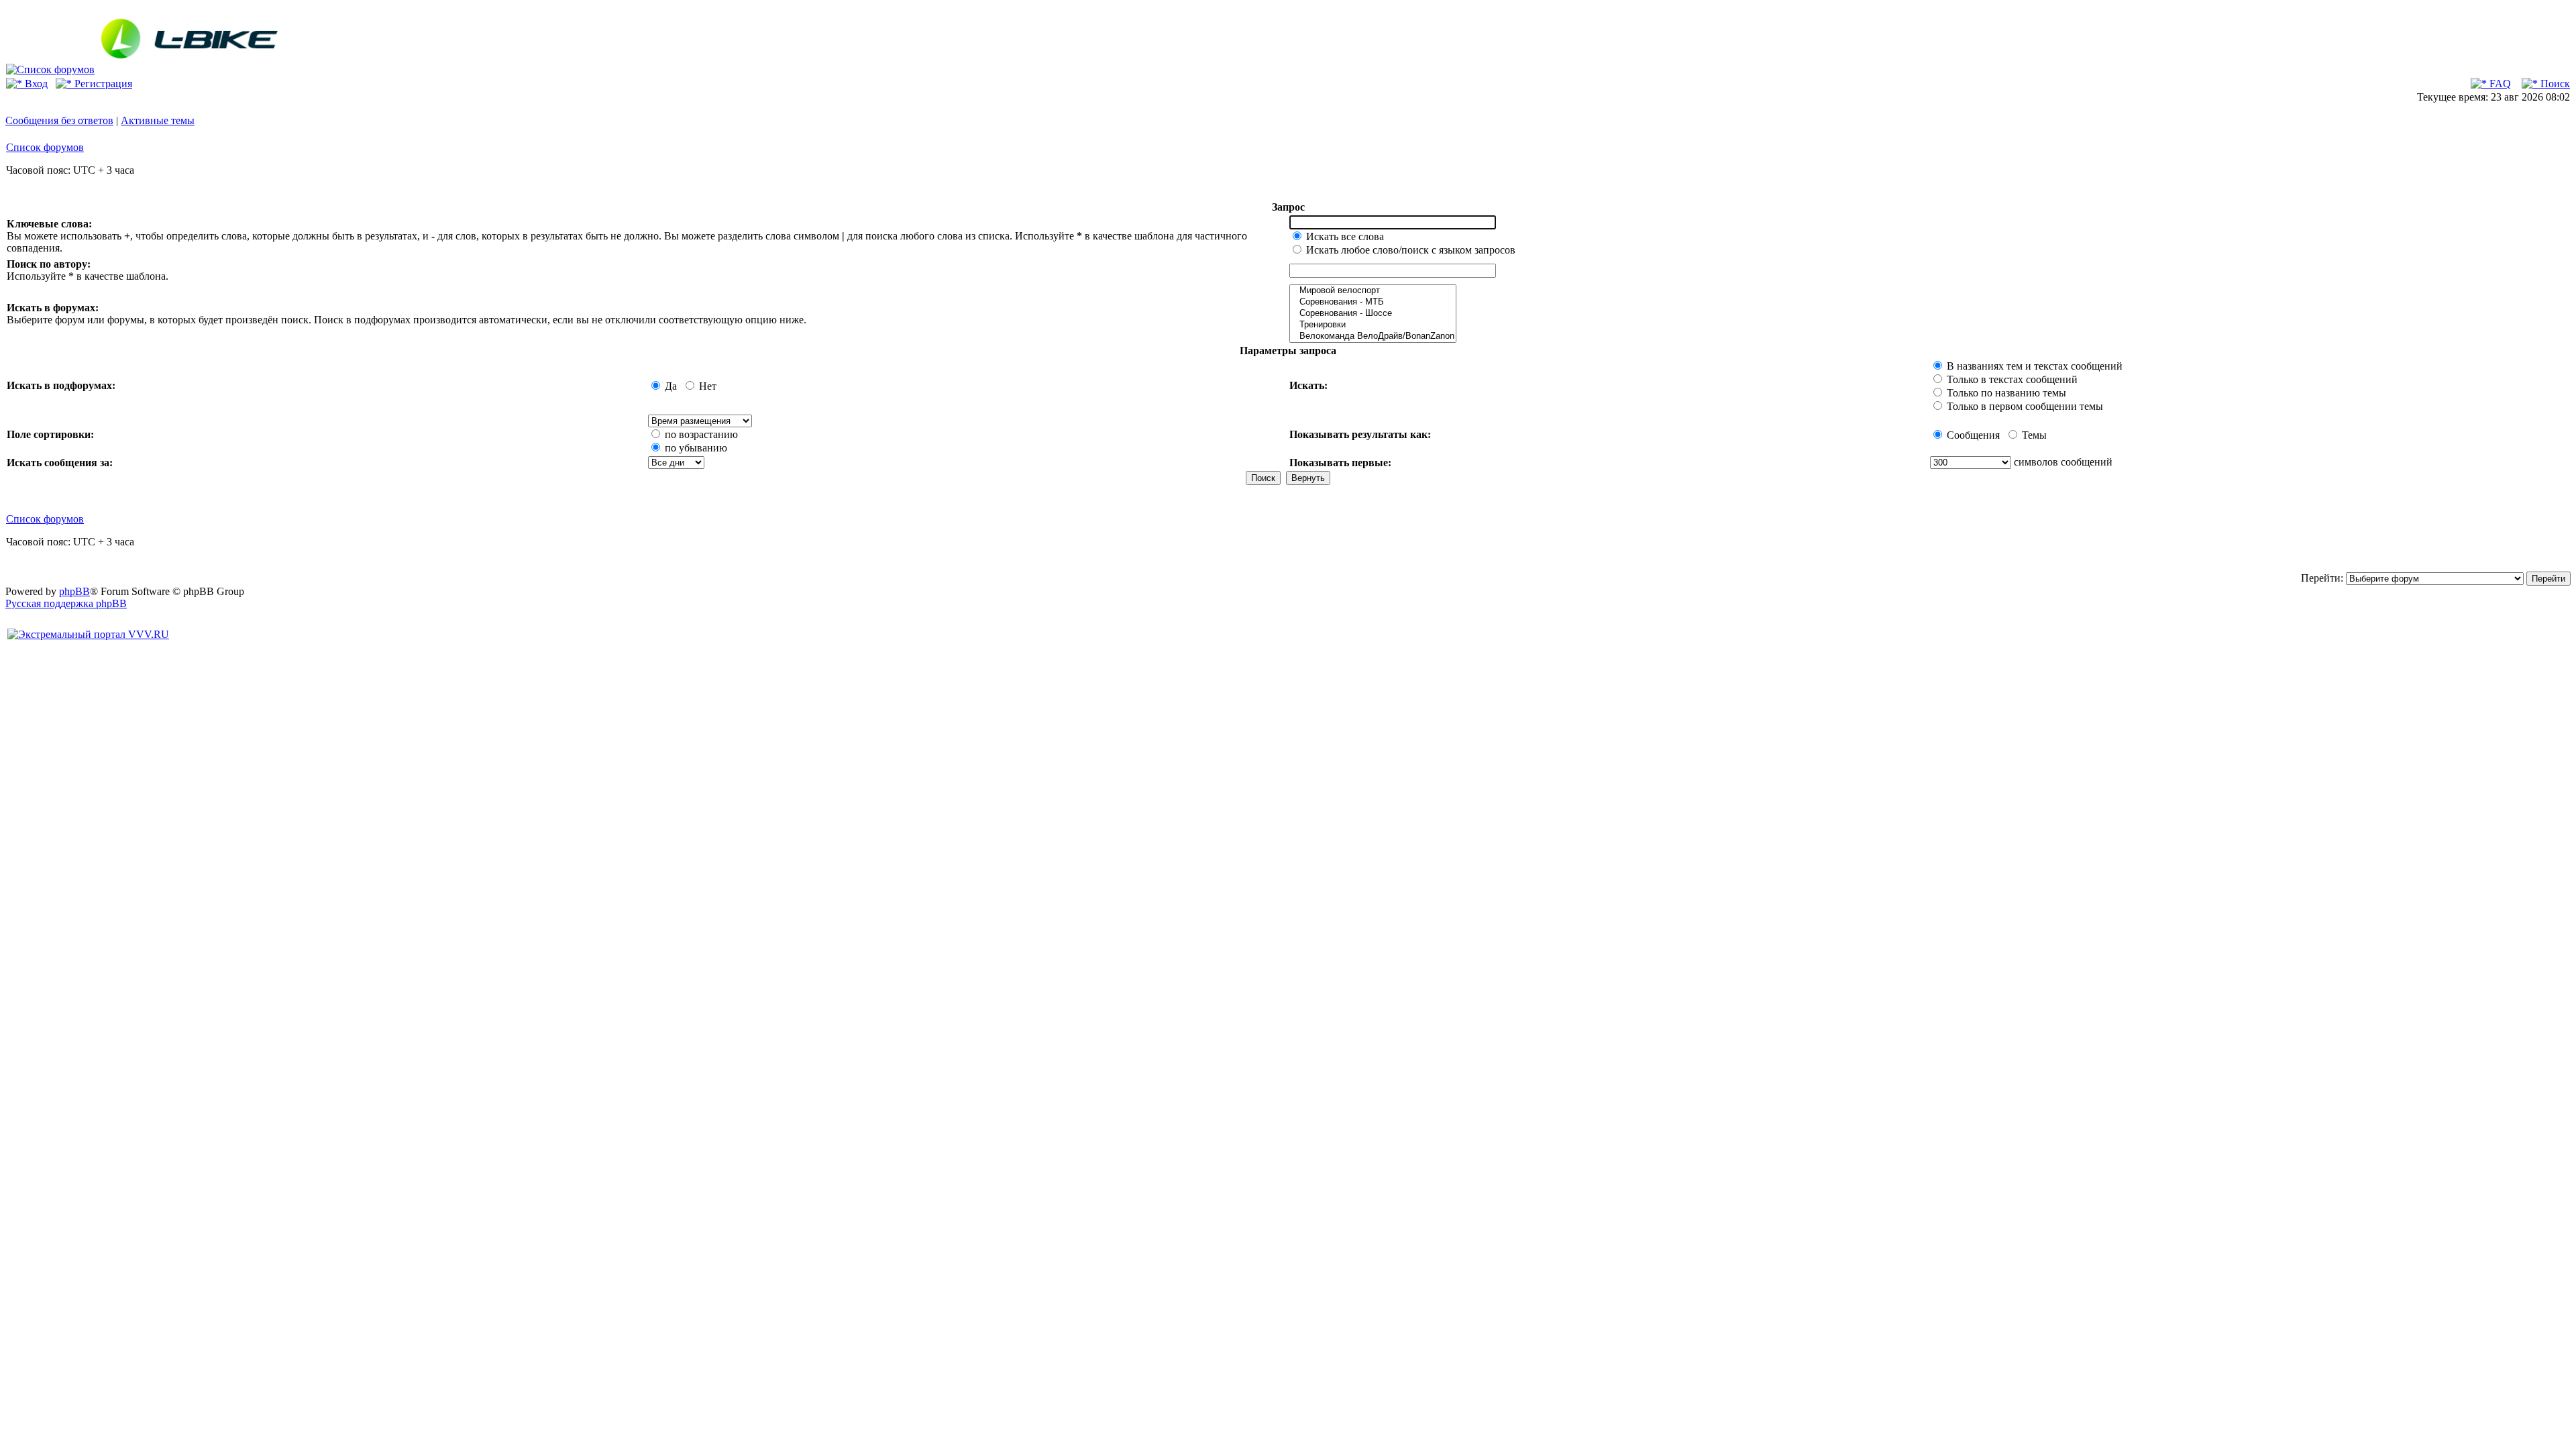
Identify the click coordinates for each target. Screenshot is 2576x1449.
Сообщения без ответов (59, 120)
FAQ (2499, 84)
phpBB (74, 591)
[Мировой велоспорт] (1373, 291)
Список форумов (45, 147)
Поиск (2554, 84)
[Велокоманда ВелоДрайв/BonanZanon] (1373, 336)
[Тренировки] (1373, 325)
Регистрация (102, 84)
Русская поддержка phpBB (66, 603)
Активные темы (158, 120)
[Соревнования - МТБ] (1373, 302)
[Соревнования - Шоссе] (1373, 314)
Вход (35, 84)
